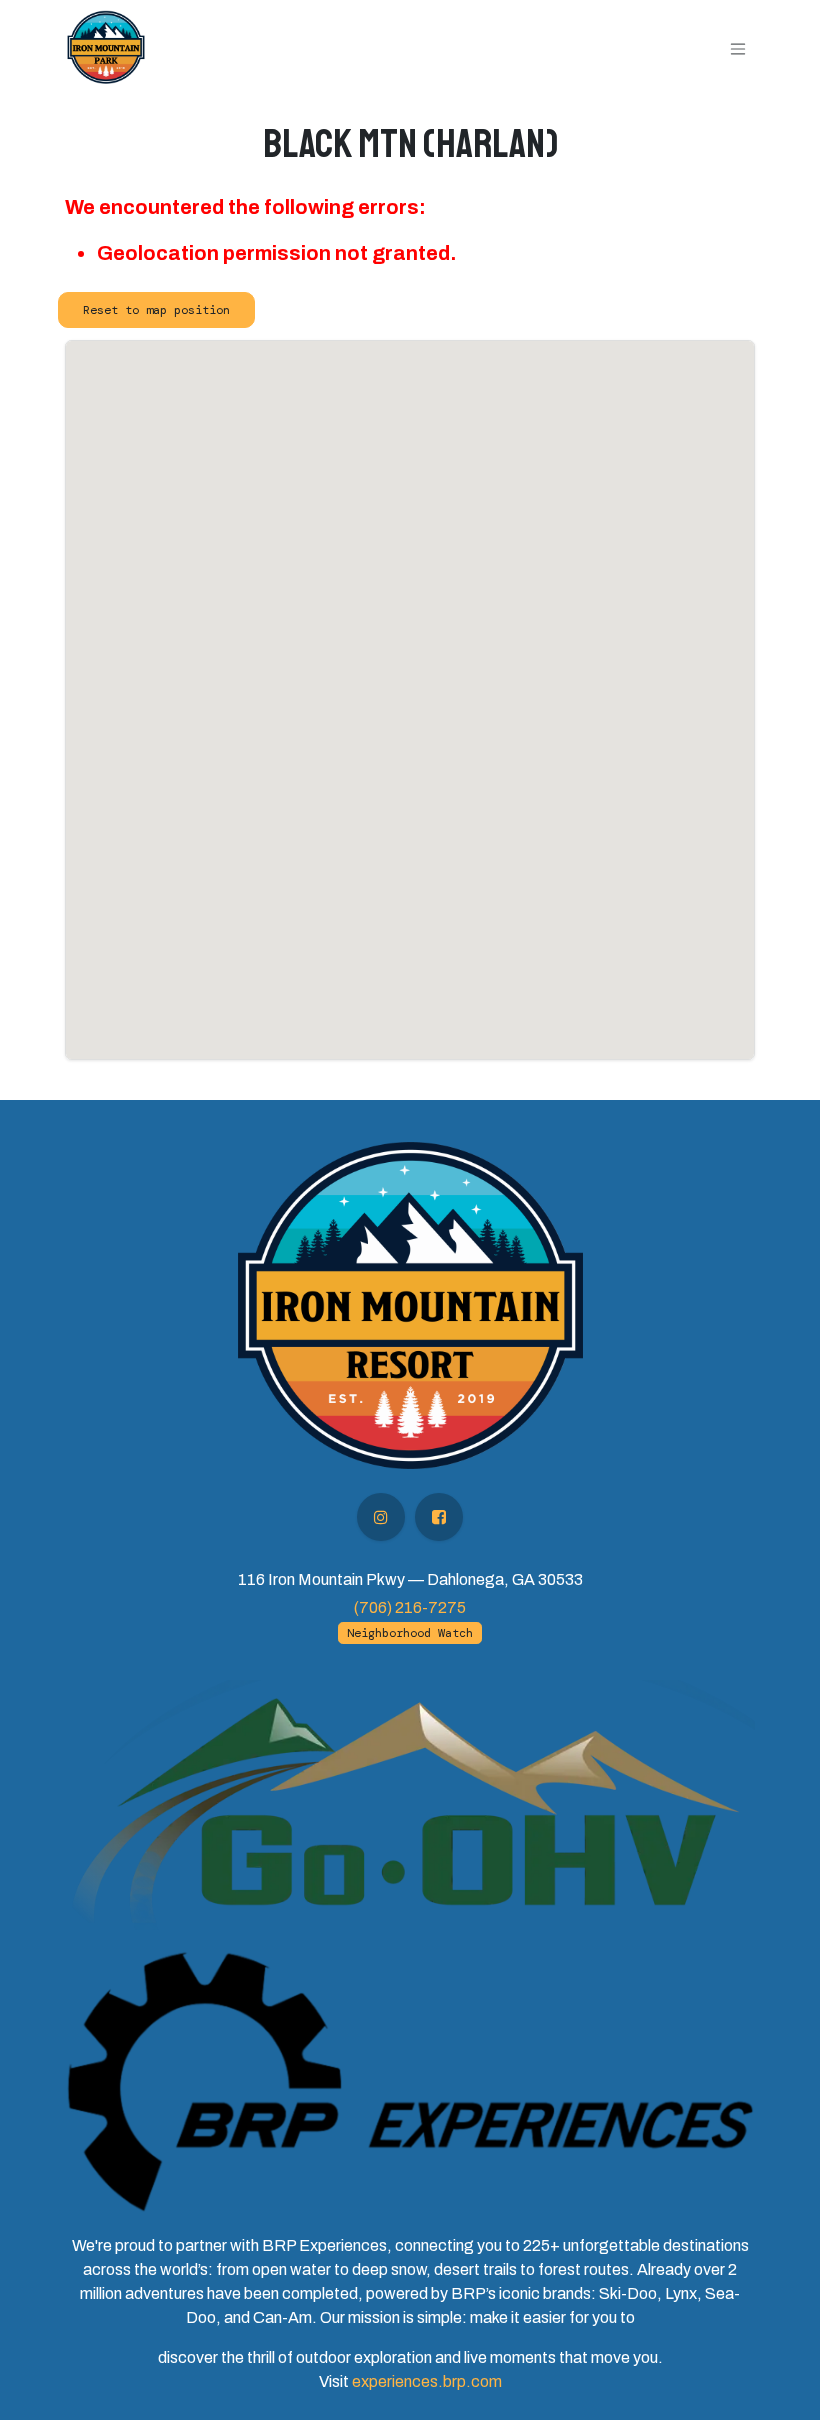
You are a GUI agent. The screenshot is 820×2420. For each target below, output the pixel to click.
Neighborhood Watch (410, 1633)
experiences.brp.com (427, 2381)
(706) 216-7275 (410, 1607)
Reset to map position (156, 310)
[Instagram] (381, 1517)
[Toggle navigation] (738, 47)
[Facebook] (439, 1517)
